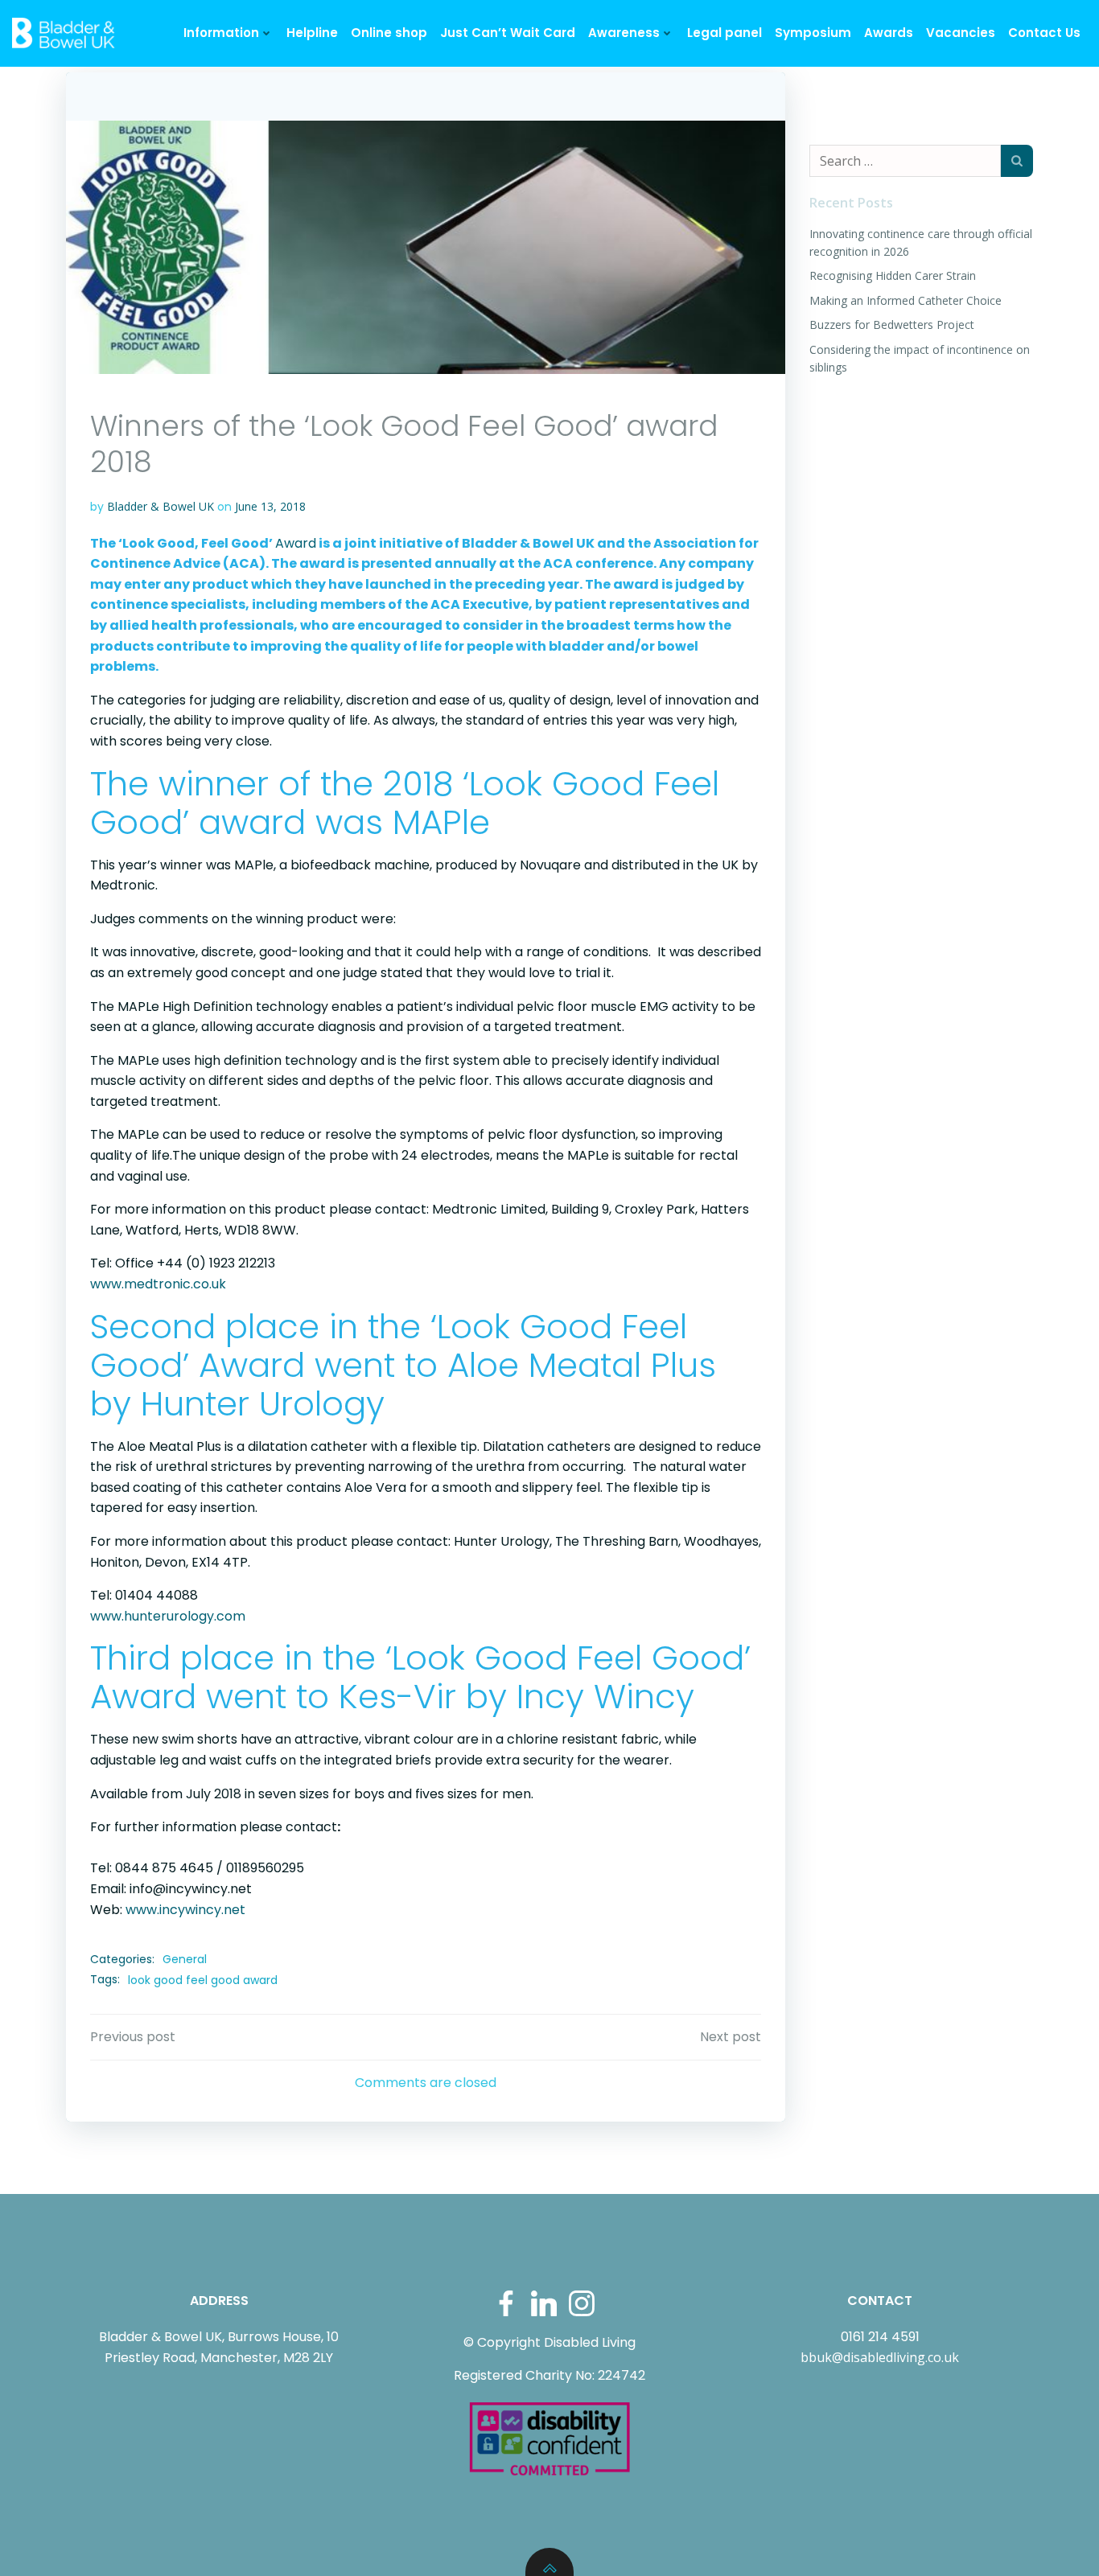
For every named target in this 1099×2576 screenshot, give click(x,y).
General (185, 1959)
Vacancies (961, 33)
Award (296, 543)
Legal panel (724, 33)
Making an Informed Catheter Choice (906, 300)
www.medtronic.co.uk (158, 1284)
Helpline (312, 33)
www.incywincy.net (185, 1910)
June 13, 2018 (270, 506)
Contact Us (1044, 33)
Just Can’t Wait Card (508, 33)
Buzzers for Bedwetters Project (892, 325)
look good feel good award (203, 1980)
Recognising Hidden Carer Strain (893, 275)
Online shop (389, 33)
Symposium (813, 33)
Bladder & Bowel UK (161, 506)
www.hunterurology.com (168, 1616)
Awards (889, 33)
